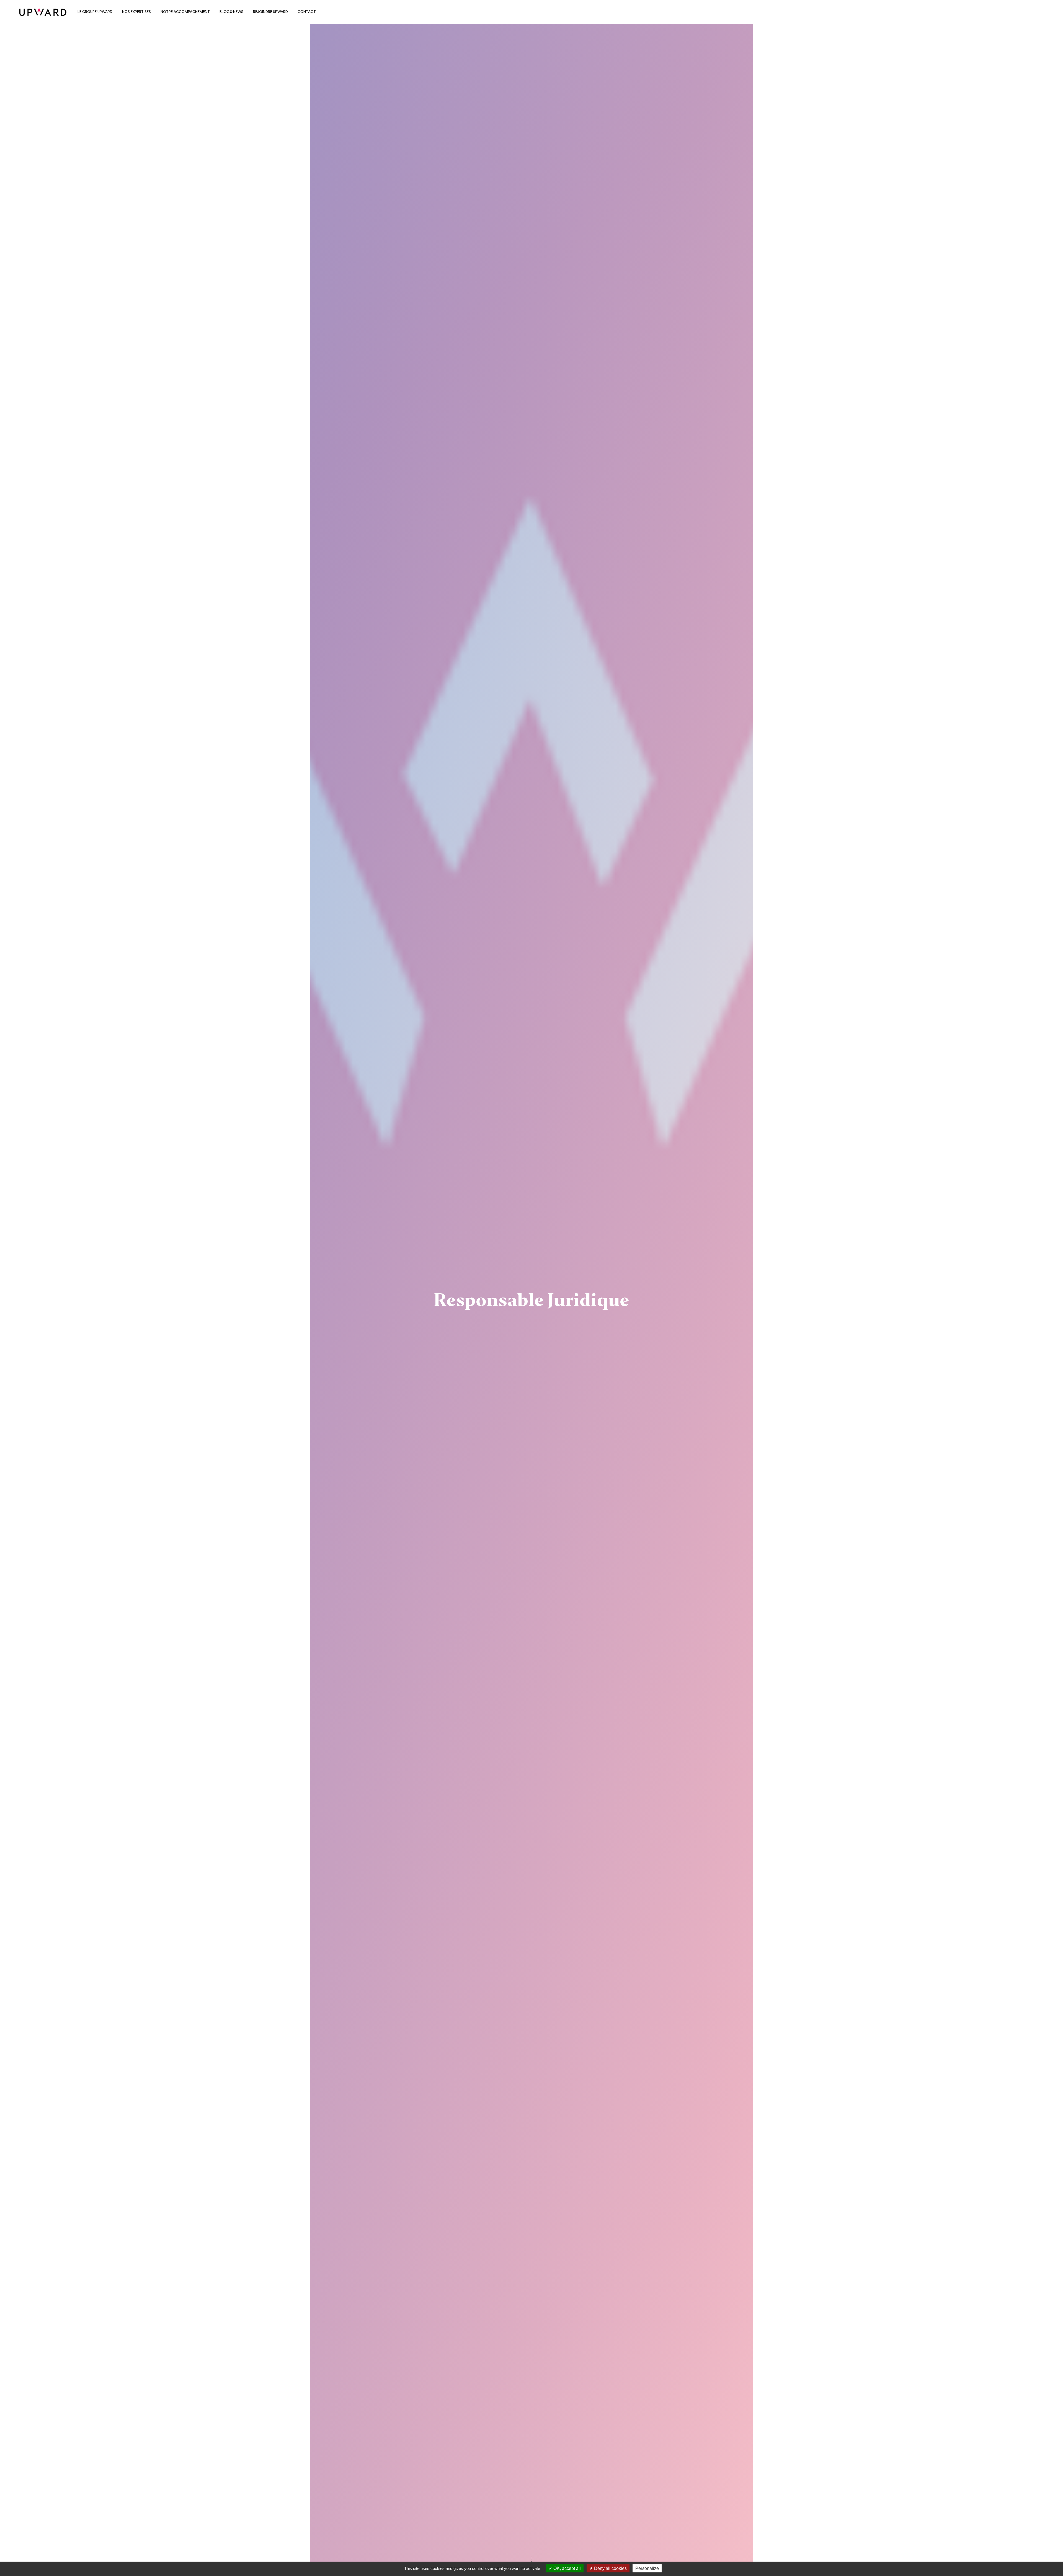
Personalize (647, 2568)
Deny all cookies (610, 2568)
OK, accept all (567, 2568)
